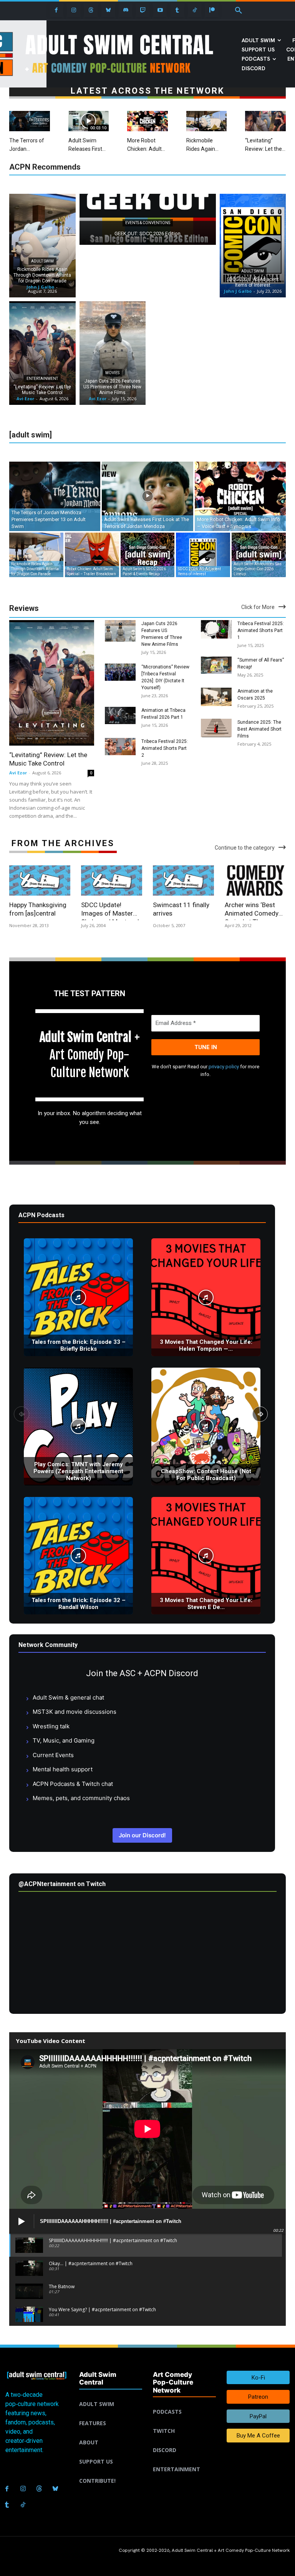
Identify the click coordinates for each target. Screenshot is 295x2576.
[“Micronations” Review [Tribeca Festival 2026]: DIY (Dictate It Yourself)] (120, 672)
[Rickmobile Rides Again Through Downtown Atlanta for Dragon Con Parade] (207, 121)
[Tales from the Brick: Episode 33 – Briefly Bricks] (78, 1297)
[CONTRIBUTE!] (111, 2472)
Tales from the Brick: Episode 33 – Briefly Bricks (79, 1345)
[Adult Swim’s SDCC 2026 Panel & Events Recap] (148, 555)
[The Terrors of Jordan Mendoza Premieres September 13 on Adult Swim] (30, 121)
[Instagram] (74, 10)
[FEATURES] (111, 2414)
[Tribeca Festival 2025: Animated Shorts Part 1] (216, 630)
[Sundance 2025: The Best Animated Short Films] (216, 728)
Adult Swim (42, 261)
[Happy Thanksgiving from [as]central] (40, 881)
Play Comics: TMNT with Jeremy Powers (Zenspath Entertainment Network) (78, 1471)
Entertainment (42, 379)
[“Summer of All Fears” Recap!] (216, 665)
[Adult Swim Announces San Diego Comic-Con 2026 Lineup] (259, 555)
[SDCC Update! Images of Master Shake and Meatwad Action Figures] (112, 881)
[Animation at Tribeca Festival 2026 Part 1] (120, 715)
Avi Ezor (18, 773)
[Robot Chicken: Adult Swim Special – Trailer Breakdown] (92, 555)
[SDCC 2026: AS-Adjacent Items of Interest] (253, 246)
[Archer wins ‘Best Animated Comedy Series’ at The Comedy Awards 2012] (255, 881)
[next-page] (260, 1414)
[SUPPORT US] (111, 2452)
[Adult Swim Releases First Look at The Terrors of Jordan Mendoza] (89, 121)
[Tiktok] (195, 10)
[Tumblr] (177, 10)
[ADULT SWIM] (111, 2395)
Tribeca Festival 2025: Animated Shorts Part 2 (165, 748)
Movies (112, 373)
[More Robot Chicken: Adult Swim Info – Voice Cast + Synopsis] (147, 121)
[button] (239, 11)
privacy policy (224, 1067)
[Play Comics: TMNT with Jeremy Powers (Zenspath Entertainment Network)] (78, 1427)
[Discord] (125, 10)
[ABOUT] (111, 2433)
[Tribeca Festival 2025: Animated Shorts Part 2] (120, 747)
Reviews (24, 608)
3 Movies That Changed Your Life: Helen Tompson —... (206, 1345)
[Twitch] (143, 10)
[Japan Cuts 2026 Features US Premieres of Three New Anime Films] (113, 353)
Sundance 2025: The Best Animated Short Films (259, 729)
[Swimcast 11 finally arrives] (183, 881)
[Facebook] (56, 10)
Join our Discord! (142, 1835)
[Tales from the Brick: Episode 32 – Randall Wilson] (78, 1556)
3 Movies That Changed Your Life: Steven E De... (206, 1604)
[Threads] (91, 10)
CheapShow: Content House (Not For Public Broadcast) (206, 1475)
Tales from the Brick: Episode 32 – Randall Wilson (79, 1604)
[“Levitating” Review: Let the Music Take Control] (265, 121)
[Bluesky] (108, 10)
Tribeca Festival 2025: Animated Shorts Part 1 (261, 630)
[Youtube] (160, 10)
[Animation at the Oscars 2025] (216, 697)
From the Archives (63, 843)
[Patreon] (212, 10)
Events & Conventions (148, 223)
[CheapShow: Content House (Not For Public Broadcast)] (206, 1427)
